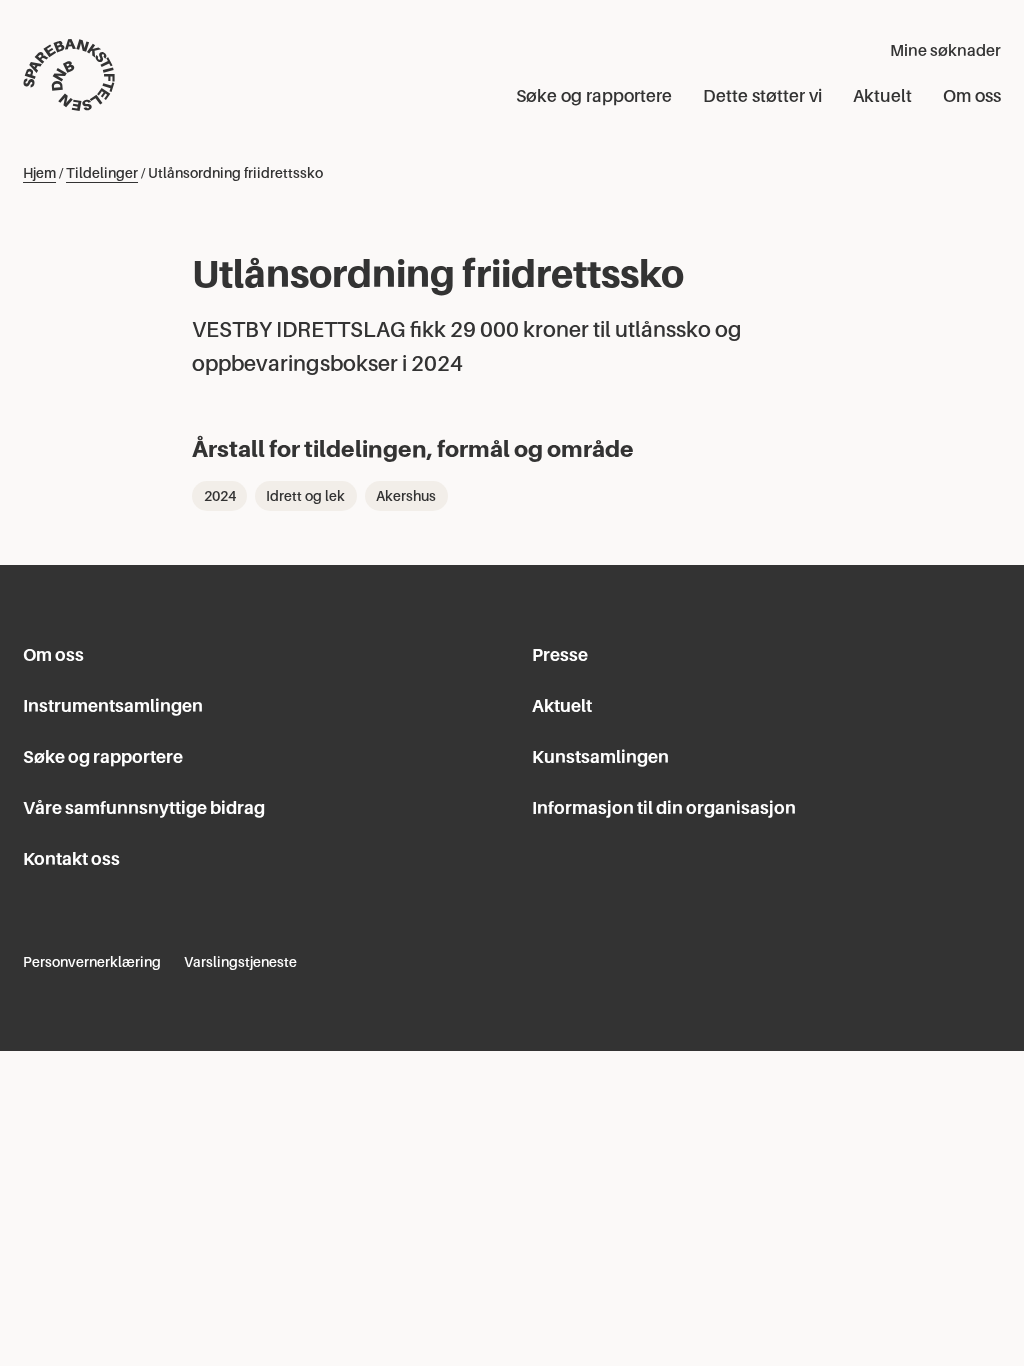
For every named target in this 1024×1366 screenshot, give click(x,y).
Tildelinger (102, 173)
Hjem (39, 173)
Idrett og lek (305, 496)
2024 (220, 496)
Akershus (406, 496)
